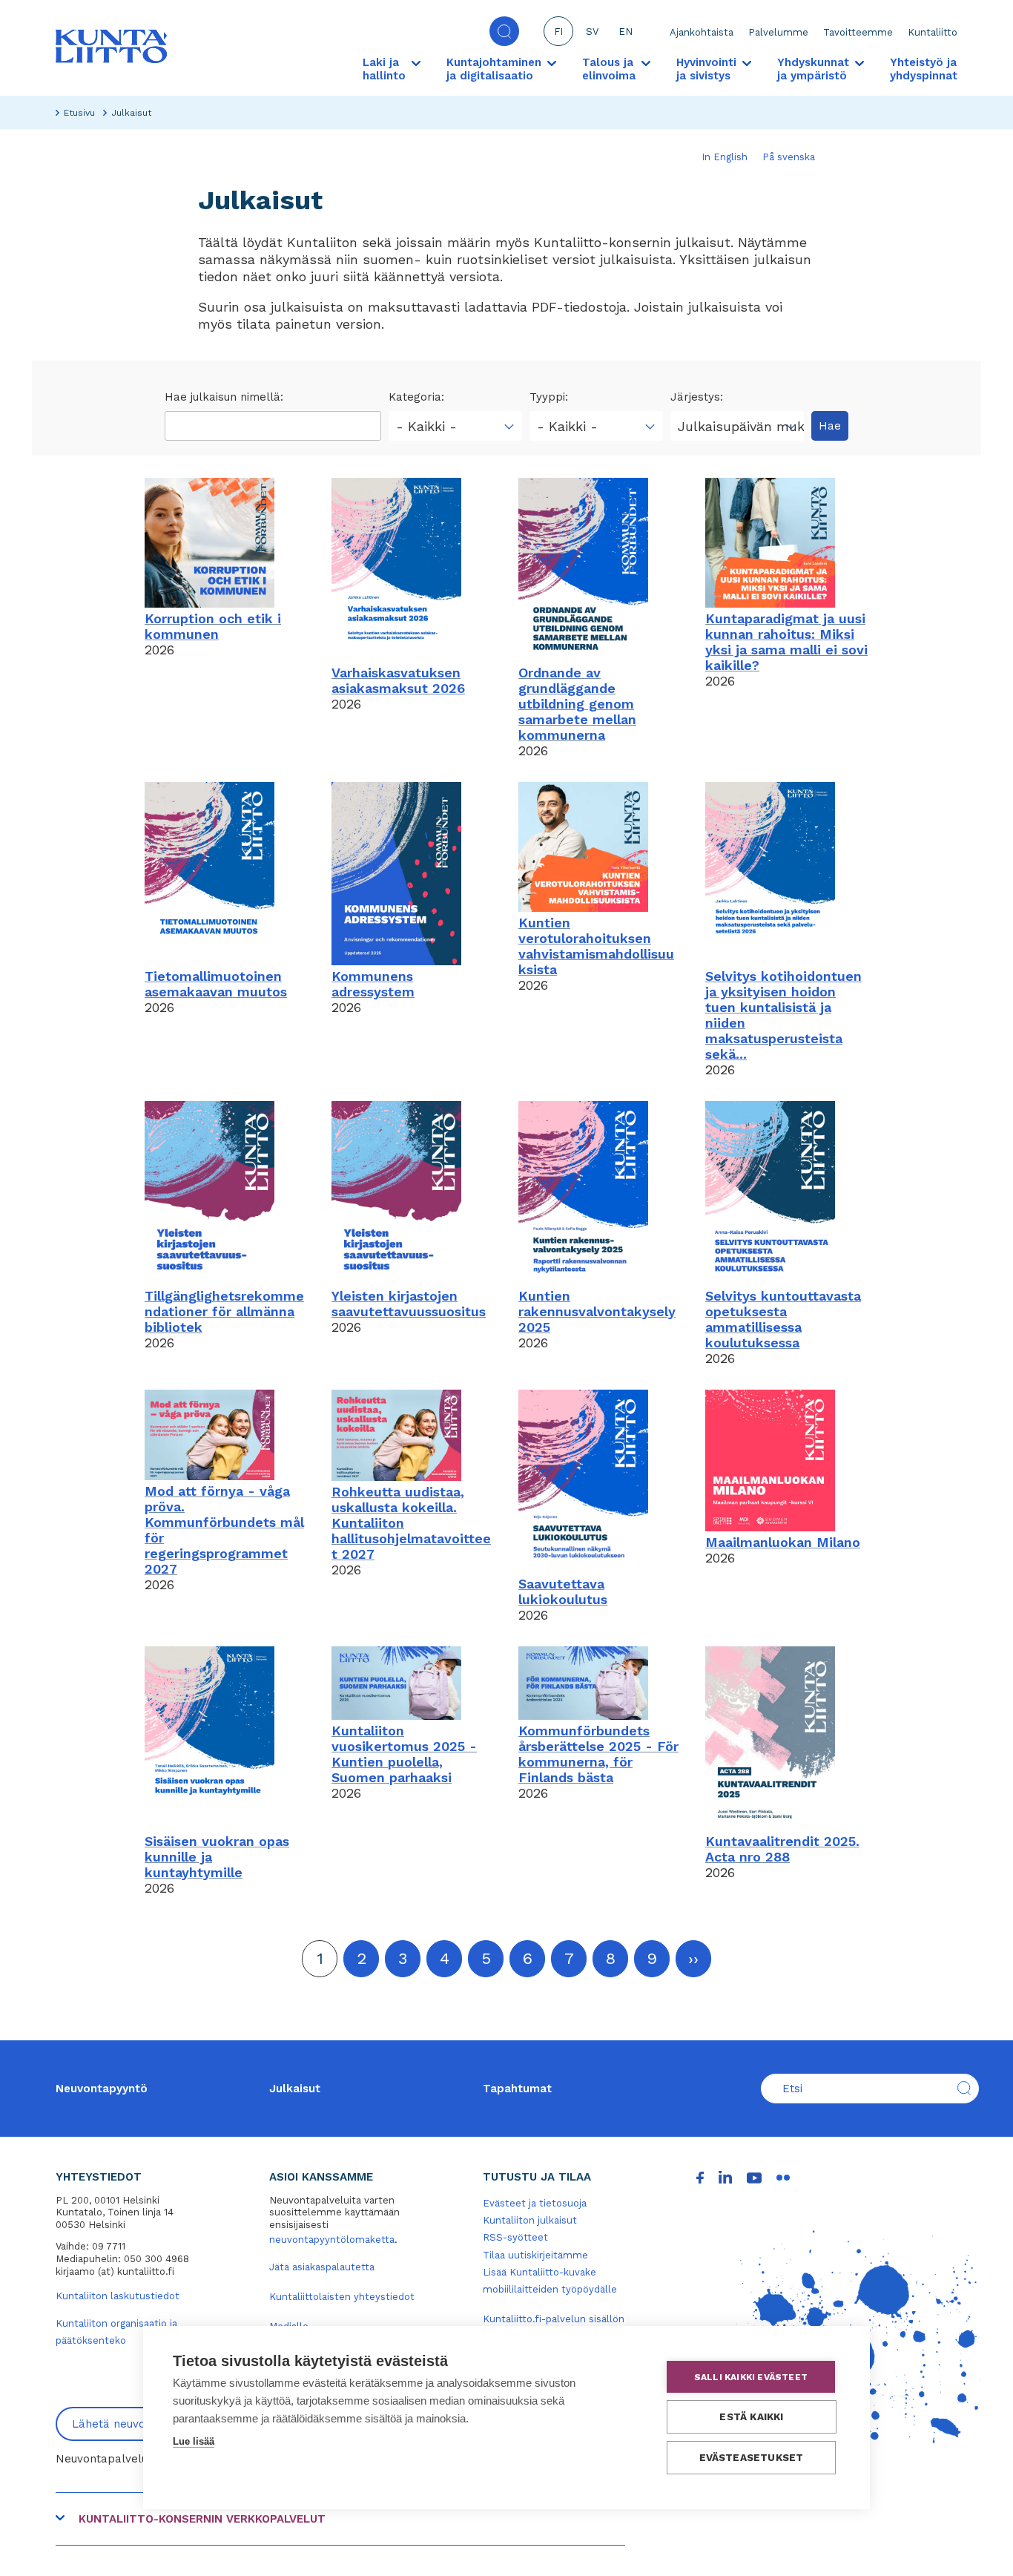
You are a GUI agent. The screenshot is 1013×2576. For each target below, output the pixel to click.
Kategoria (415, 397)
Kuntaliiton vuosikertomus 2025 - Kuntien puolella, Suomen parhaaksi (404, 1754)
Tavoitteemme (858, 32)
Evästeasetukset (752, 2457)
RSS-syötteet (515, 2237)
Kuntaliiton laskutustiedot (118, 2296)
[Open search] (504, 31)
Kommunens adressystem (373, 984)
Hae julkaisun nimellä (222, 397)
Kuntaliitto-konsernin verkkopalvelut (202, 2519)
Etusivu (79, 113)
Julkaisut (295, 2089)
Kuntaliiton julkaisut (530, 2220)
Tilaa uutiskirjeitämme (535, 2255)
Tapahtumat (517, 2089)
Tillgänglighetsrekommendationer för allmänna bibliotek (224, 1311)
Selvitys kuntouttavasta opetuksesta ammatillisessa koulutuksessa (783, 1319)
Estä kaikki (751, 2416)
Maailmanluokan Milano (783, 1542)
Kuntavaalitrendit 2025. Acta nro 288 (782, 1849)
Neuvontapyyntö (102, 2089)
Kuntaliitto (933, 32)
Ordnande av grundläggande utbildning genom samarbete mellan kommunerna (577, 704)
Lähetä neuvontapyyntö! (138, 2424)
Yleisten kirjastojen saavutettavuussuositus (409, 1304)
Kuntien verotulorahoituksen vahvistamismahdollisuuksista (596, 946)
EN (626, 32)
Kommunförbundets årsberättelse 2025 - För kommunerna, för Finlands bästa (598, 1754)
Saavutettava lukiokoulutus (563, 1591)
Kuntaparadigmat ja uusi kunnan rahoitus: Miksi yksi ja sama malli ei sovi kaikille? (786, 642)
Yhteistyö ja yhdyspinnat (924, 69)
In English (725, 157)
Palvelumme (778, 32)
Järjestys (695, 397)
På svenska (789, 157)
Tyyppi (547, 397)
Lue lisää (194, 2441)
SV (592, 32)
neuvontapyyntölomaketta (332, 2240)
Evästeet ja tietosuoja (535, 2203)
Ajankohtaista (702, 32)
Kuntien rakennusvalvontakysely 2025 (597, 1311)
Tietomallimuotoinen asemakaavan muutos (216, 984)
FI (558, 32)
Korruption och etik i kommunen (213, 626)
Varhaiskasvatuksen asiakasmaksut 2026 (398, 680)
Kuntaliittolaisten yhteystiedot (342, 2297)
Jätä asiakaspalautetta (322, 2267)
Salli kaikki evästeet (751, 2377)
